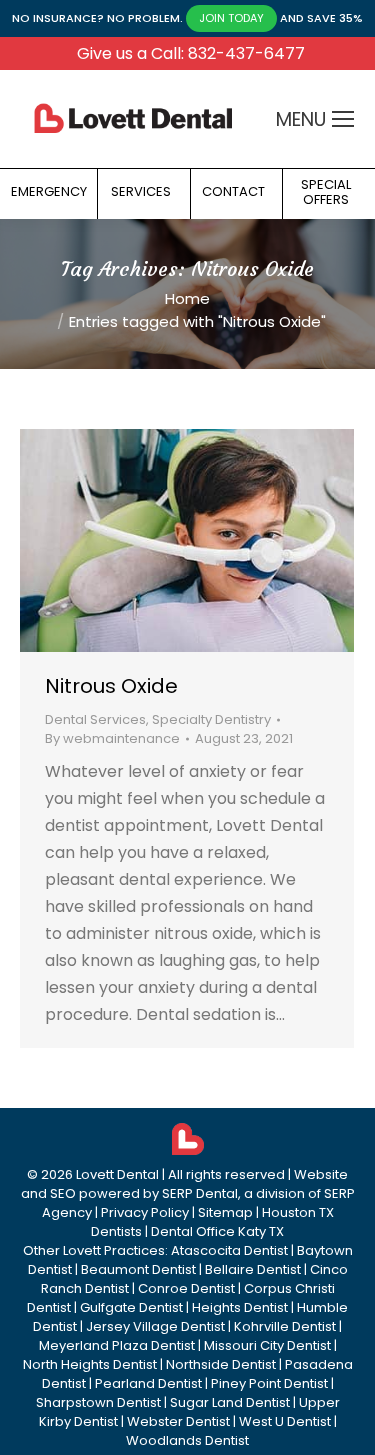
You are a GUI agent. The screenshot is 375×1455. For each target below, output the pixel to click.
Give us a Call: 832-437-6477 (191, 53)
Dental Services (95, 719)
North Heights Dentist (90, 1364)
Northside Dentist (221, 1364)
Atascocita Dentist (229, 1250)
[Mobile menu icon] (343, 119)
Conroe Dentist (186, 1288)
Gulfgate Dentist (131, 1307)
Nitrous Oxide (111, 686)
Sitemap (225, 1212)
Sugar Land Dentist (230, 1402)
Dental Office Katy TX (217, 1231)
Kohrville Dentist (285, 1326)
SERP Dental (200, 1193)
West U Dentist (285, 1421)
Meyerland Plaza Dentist (117, 1345)
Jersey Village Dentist (155, 1326)
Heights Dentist (240, 1307)
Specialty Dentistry (211, 719)
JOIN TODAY (231, 18)
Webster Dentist (178, 1421)
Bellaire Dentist (253, 1269)
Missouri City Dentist (267, 1345)
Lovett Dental (117, 1174)
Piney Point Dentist (269, 1383)
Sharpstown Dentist (98, 1402)
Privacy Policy (145, 1212)
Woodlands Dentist (187, 1440)
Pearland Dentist (148, 1383)
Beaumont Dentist (138, 1269)
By (112, 738)
